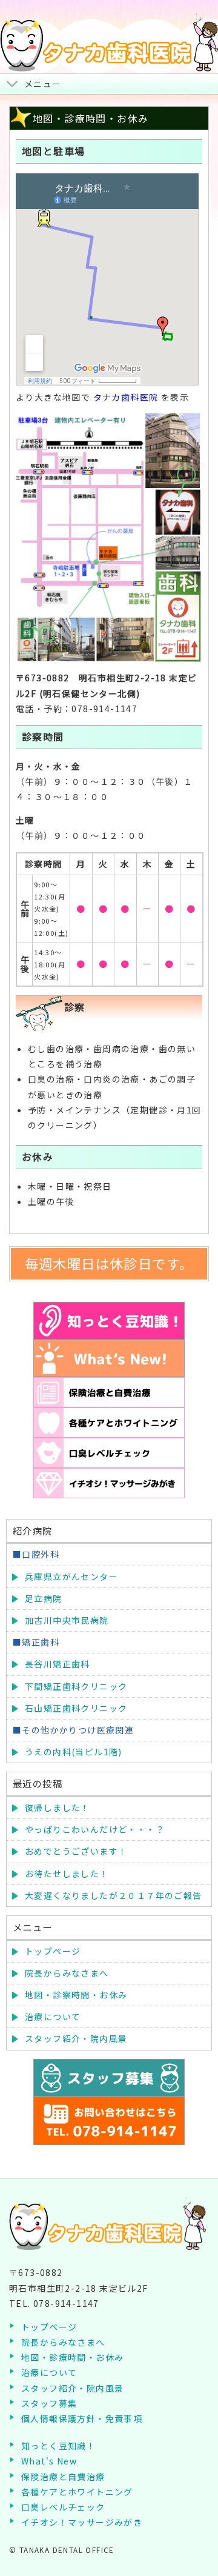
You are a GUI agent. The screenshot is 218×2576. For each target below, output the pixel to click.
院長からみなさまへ (67, 1973)
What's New (49, 2461)
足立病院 (44, 1598)
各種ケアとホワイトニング (77, 2492)
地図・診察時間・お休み (76, 1995)
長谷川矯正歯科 (58, 1664)
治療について (53, 2017)
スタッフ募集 (49, 2403)
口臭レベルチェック (63, 2507)
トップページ (53, 1951)
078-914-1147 (66, 2303)
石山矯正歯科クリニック (76, 1708)
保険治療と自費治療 (63, 2477)
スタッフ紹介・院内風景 (76, 2038)
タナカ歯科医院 (126, 397)
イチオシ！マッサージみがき (82, 2522)
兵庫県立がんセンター (71, 1577)
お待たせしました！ (67, 1874)
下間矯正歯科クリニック (76, 1686)
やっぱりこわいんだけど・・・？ (95, 1829)
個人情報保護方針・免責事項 (82, 2418)
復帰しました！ (58, 1807)
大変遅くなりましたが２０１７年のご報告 (114, 1895)
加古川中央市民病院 (67, 1620)
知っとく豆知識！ (58, 2446)
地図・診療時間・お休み (72, 2357)
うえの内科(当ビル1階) (74, 1752)
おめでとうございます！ (76, 1851)
